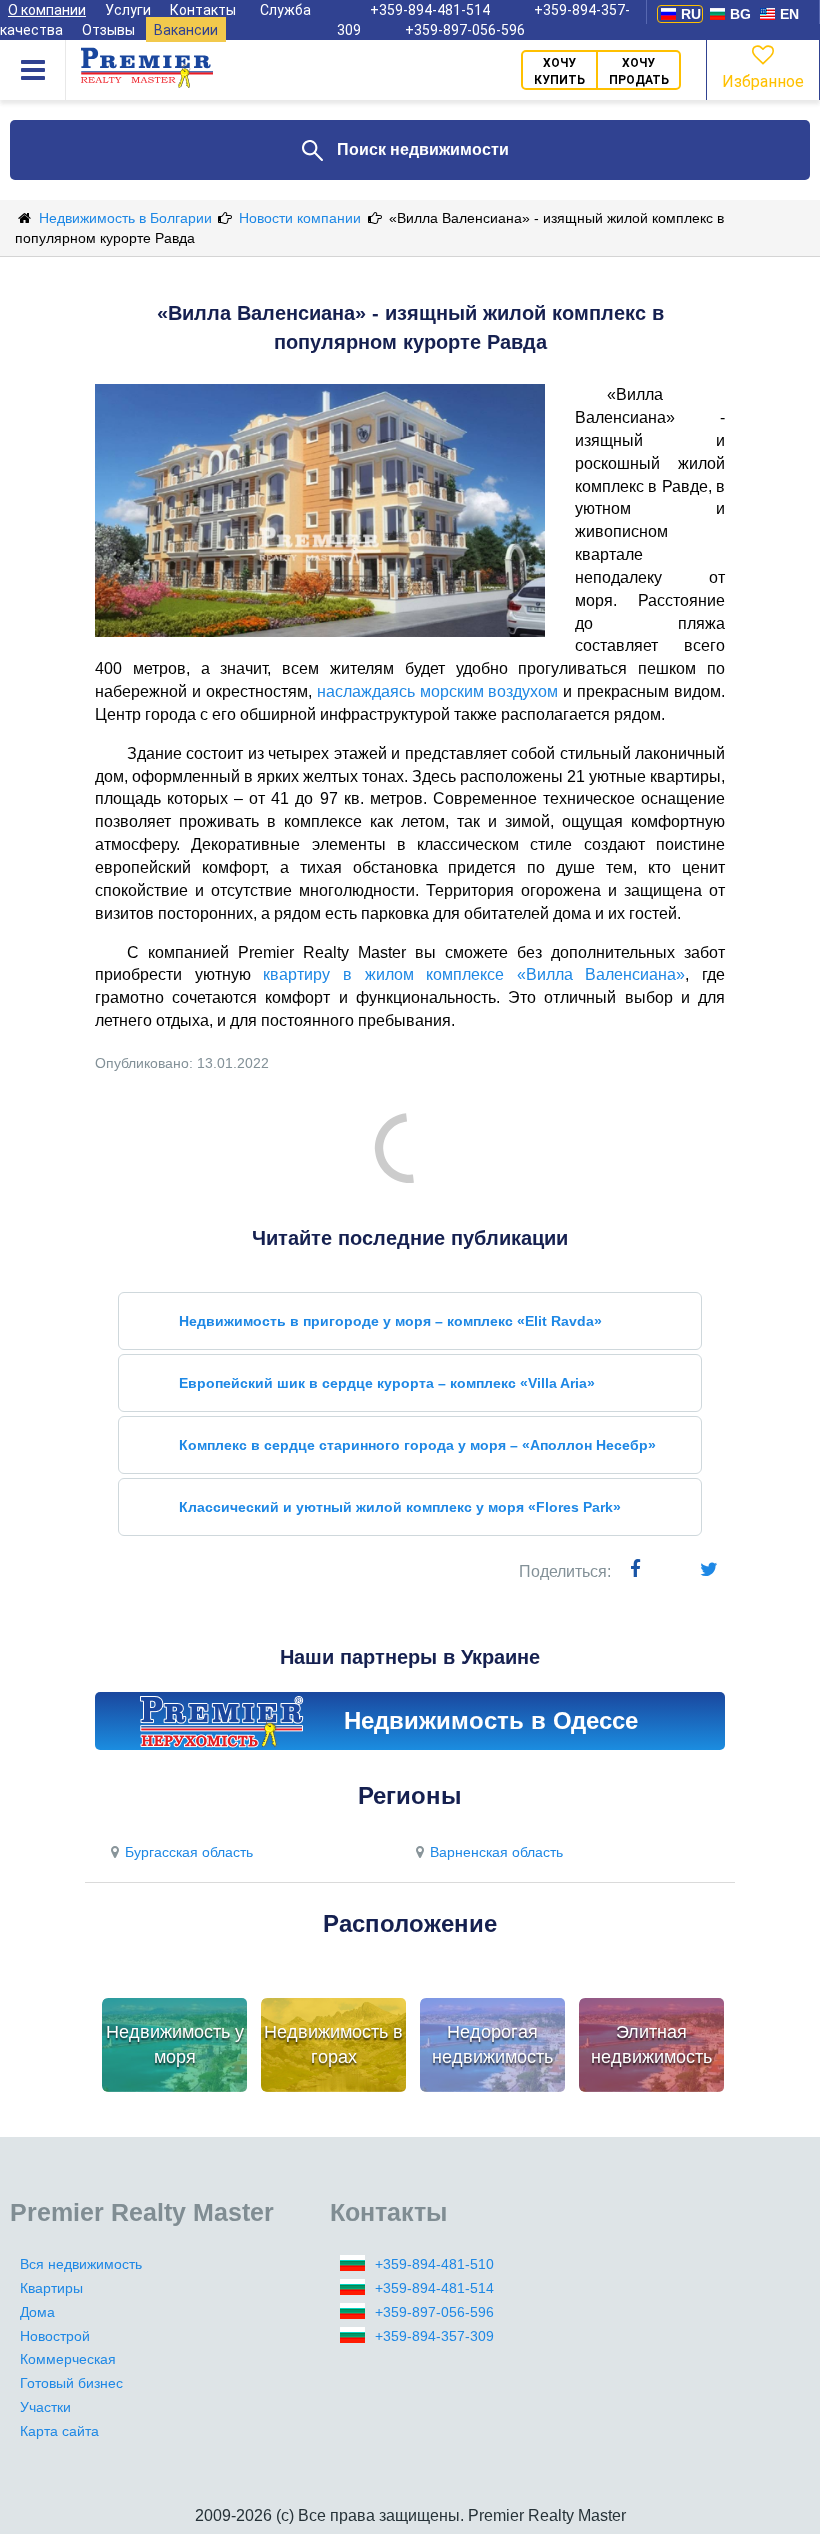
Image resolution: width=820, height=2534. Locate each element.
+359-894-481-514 (434, 2288)
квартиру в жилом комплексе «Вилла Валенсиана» (474, 974)
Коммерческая (68, 2359)
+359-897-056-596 (465, 30)
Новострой (55, 2336)
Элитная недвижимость (651, 2045)
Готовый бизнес (71, 2383)
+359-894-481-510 (434, 2264)
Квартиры (51, 2288)
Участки (45, 2407)
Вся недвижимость (81, 2264)
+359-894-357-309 (434, 2336)
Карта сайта (59, 2431)
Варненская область (496, 1852)
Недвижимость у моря (175, 2045)
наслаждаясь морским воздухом (438, 691)
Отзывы (108, 30)
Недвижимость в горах (333, 2045)
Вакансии (186, 30)
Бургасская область (189, 1852)
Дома (37, 2312)
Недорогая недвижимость (492, 2045)
